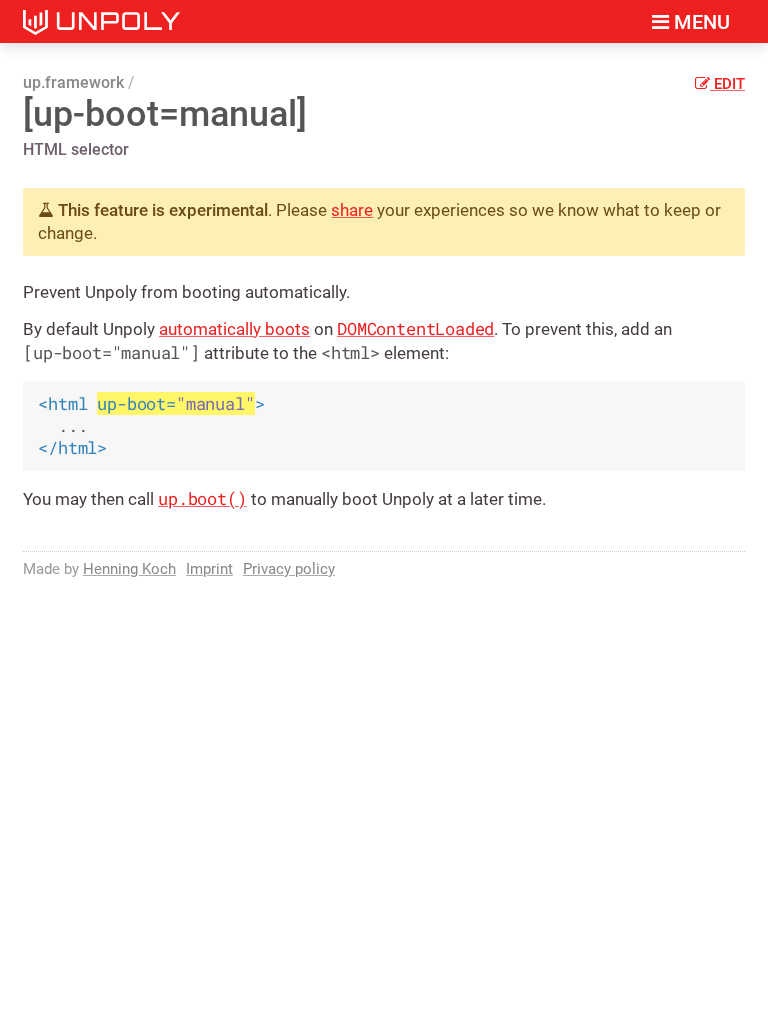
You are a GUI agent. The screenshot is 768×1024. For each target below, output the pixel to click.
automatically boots (234, 329)
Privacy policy (289, 569)
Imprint (209, 569)
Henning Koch (129, 569)
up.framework (73, 82)
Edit (727, 84)
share (352, 210)
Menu (699, 22)
